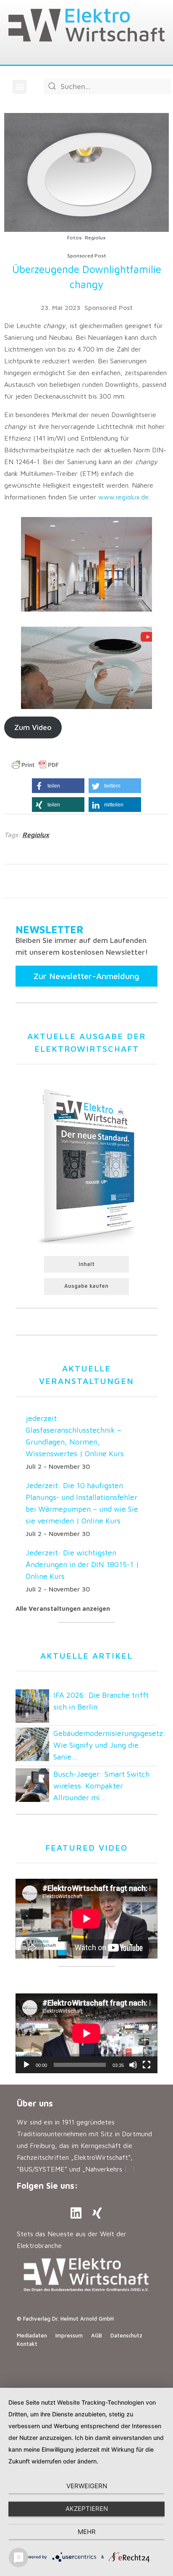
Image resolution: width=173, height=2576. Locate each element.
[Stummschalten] (133, 2065)
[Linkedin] (76, 2213)
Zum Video (33, 727)
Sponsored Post (109, 307)
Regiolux (36, 835)
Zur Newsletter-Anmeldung (86, 976)
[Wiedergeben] (26, 2065)
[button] (20, 87)
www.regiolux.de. (124, 497)
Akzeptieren (87, 2509)
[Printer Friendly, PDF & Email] (35, 765)
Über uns (35, 2103)
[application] (86, 2033)
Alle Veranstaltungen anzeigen (63, 1608)
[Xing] (97, 2213)
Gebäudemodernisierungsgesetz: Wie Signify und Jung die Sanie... (110, 1745)
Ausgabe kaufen (86, 1286)
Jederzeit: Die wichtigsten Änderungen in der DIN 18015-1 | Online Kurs (82, 1564)
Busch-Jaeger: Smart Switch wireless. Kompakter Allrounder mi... (101, 1786)
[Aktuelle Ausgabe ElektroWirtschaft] (86, 1165)
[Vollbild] (147, 2065)
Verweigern (87, 2486)
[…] (130, 2169)
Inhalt (86, 1264)
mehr (87, 2532)
